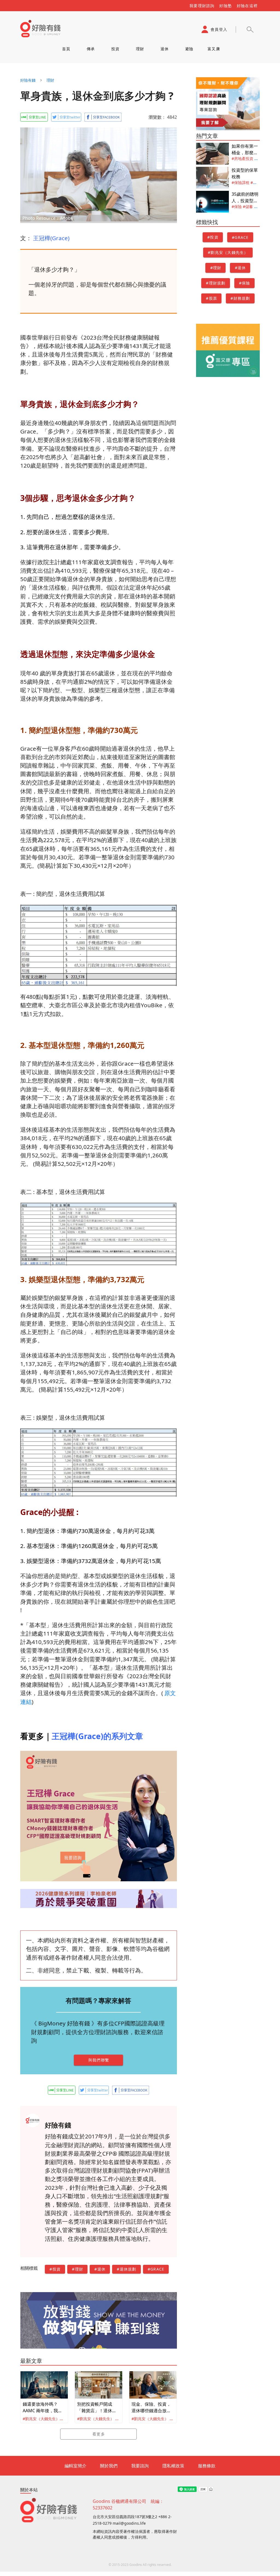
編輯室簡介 (75, 2466)
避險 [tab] (189, 49)
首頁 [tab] (66, 49)
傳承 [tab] (91, 49)
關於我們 (109, 2466)
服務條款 (207, 2466)
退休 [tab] (165, 49)
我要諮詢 (140, 2466)
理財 (50, 80)
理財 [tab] (140, 49)
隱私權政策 (173, 2466)
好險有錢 (28, 80)
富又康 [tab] (214, 49)
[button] (250, 29)
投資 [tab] (116, 49)
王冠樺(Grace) (51, 238)
